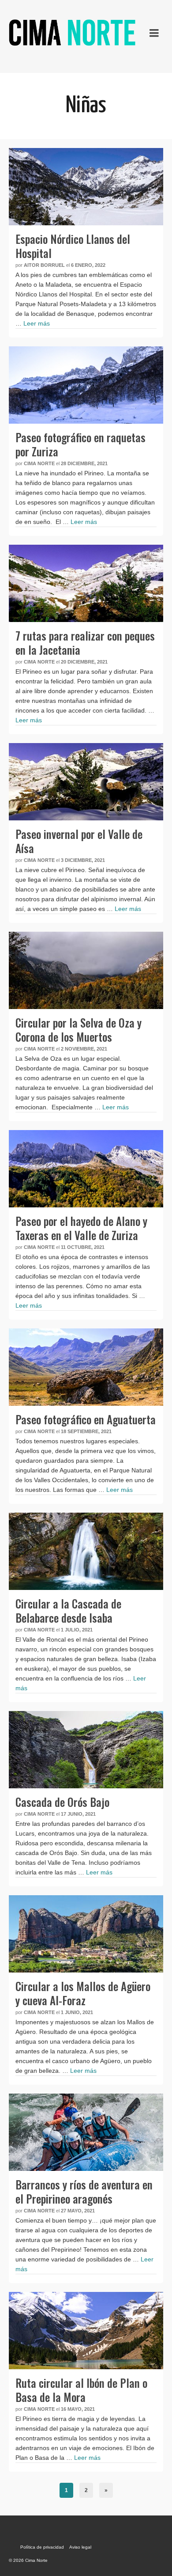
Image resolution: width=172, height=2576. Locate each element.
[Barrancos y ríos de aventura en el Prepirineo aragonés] (86, 2132)
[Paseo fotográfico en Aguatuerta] (86, 1367)
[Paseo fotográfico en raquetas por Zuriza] (86, 385)
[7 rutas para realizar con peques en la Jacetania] (86, 583)
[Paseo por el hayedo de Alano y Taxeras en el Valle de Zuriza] (86, 1169)
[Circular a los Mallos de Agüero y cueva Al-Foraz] (86, 1934)
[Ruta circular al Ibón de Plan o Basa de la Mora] (86, 2331)
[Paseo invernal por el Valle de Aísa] (86, 782)
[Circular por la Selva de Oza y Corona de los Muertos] (86, 970)
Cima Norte (39, 463)
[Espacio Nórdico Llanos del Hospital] (86, 187)
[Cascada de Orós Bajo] (86, 1750)
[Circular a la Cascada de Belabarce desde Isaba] (86, 1551)
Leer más (37, 323)
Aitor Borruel (44, 265)
